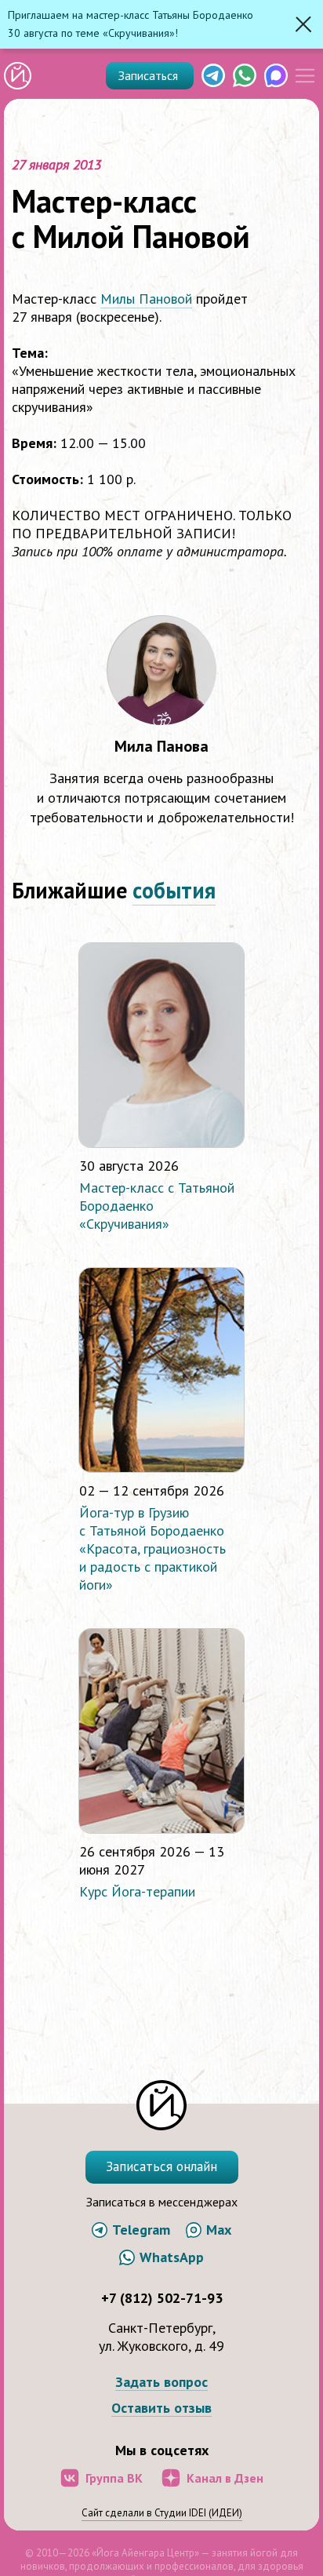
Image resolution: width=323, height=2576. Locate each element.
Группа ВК (114, 2478)
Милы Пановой (146, 299)
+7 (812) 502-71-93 (162, 2298)
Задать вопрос (161, 2383)
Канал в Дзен (225, 2478)
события (174, 890)
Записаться (150, 75)
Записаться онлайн (161, 2166)
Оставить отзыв (161, 2408)
